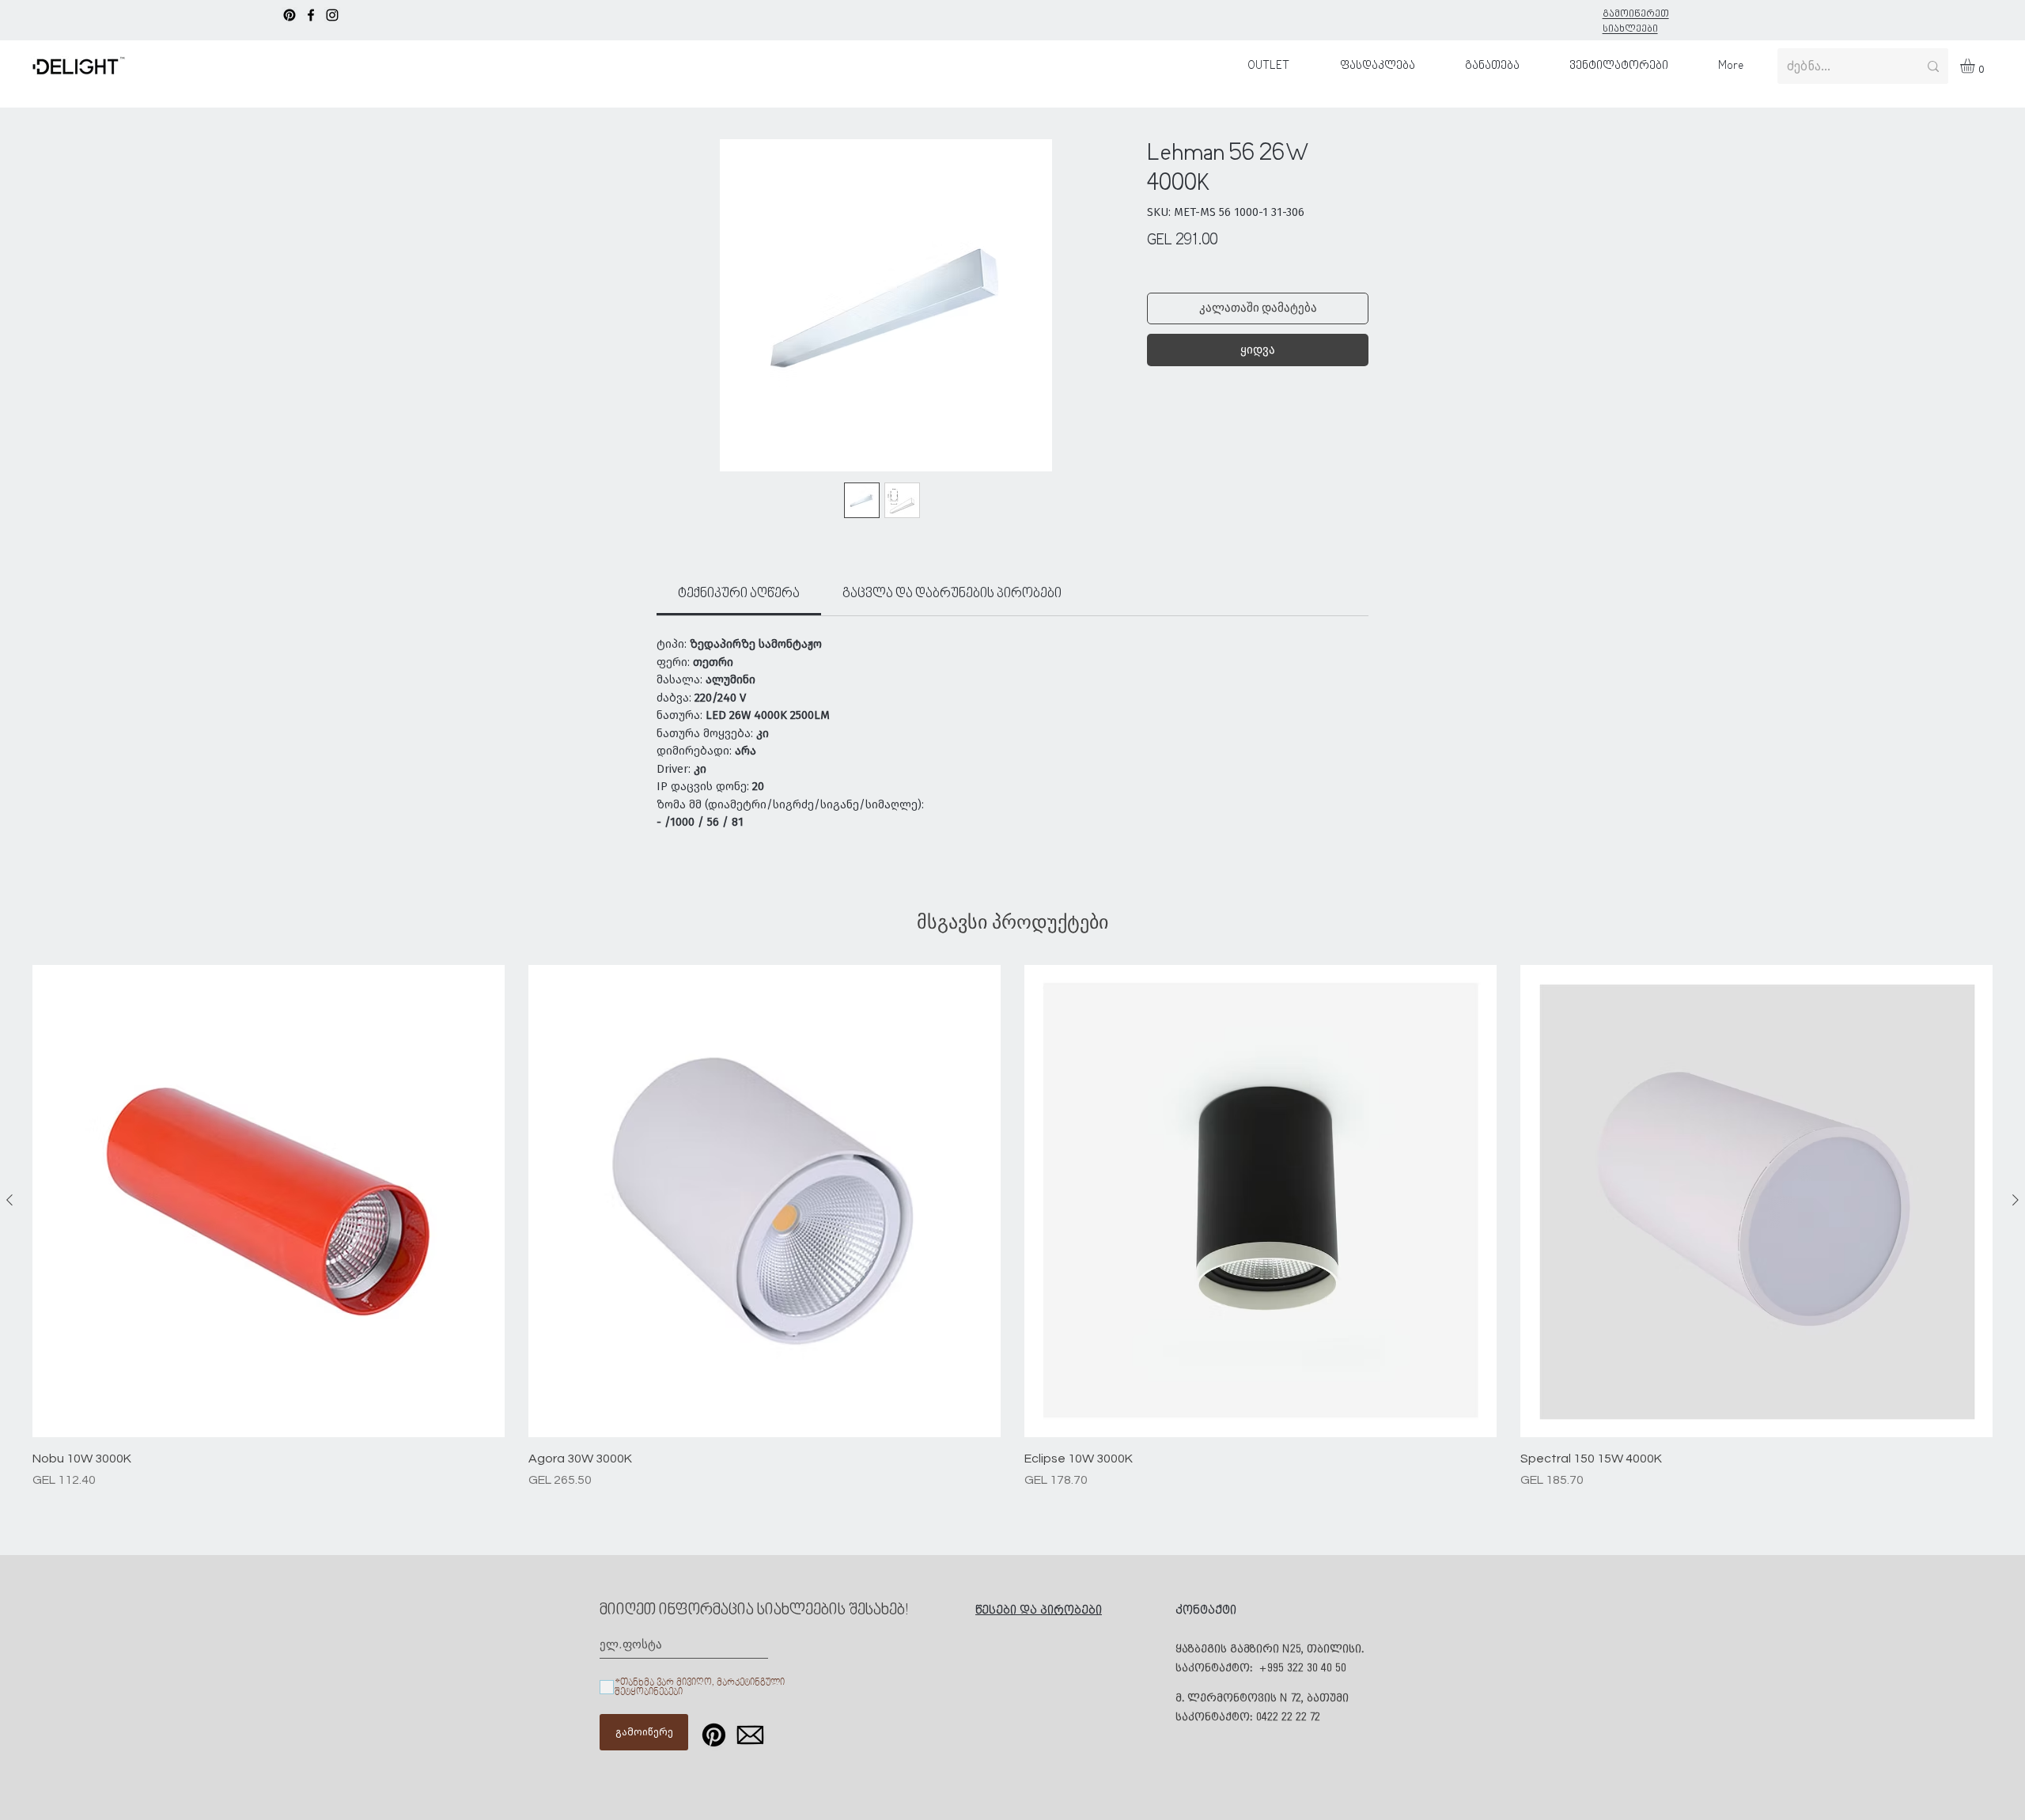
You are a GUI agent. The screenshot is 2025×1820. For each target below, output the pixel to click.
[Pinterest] (290, 15)
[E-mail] (750, 1735)
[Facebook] (311, 15)
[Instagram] (332, 15)
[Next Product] (2016, 1200)
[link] (739, 594)
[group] (1012, 1227)
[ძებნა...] (1933, 66)
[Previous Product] (9, 1200)
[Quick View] (269, 1201)
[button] (1976, 66)
